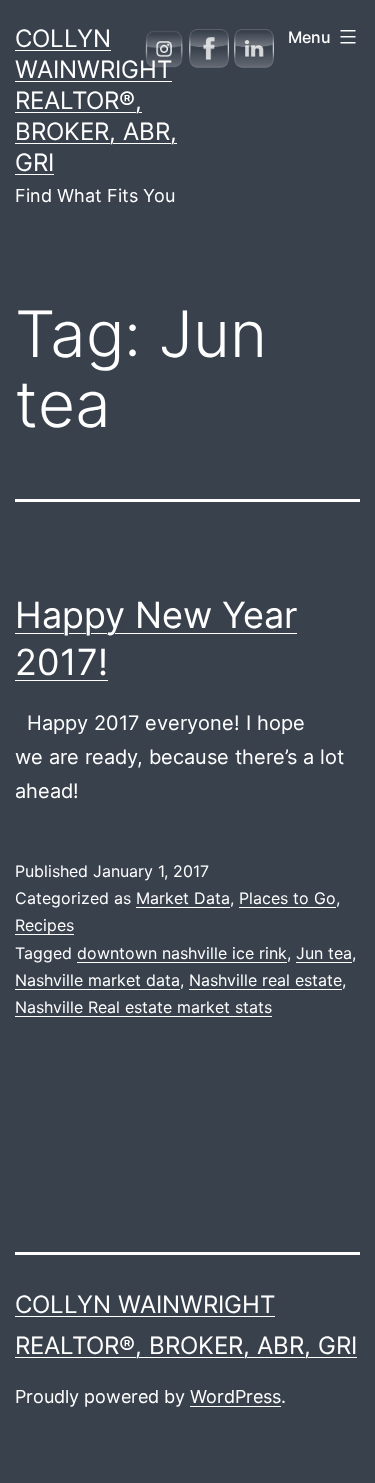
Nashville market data (97, 980)
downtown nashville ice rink (182, 953)
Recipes (44, 925)
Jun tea (324, 953)
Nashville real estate (265, 980)
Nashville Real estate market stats (143, 1007)
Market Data (183, 898)
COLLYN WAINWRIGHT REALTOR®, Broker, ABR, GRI (96, 101)
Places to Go (287, 898)
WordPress (235, 1396)
